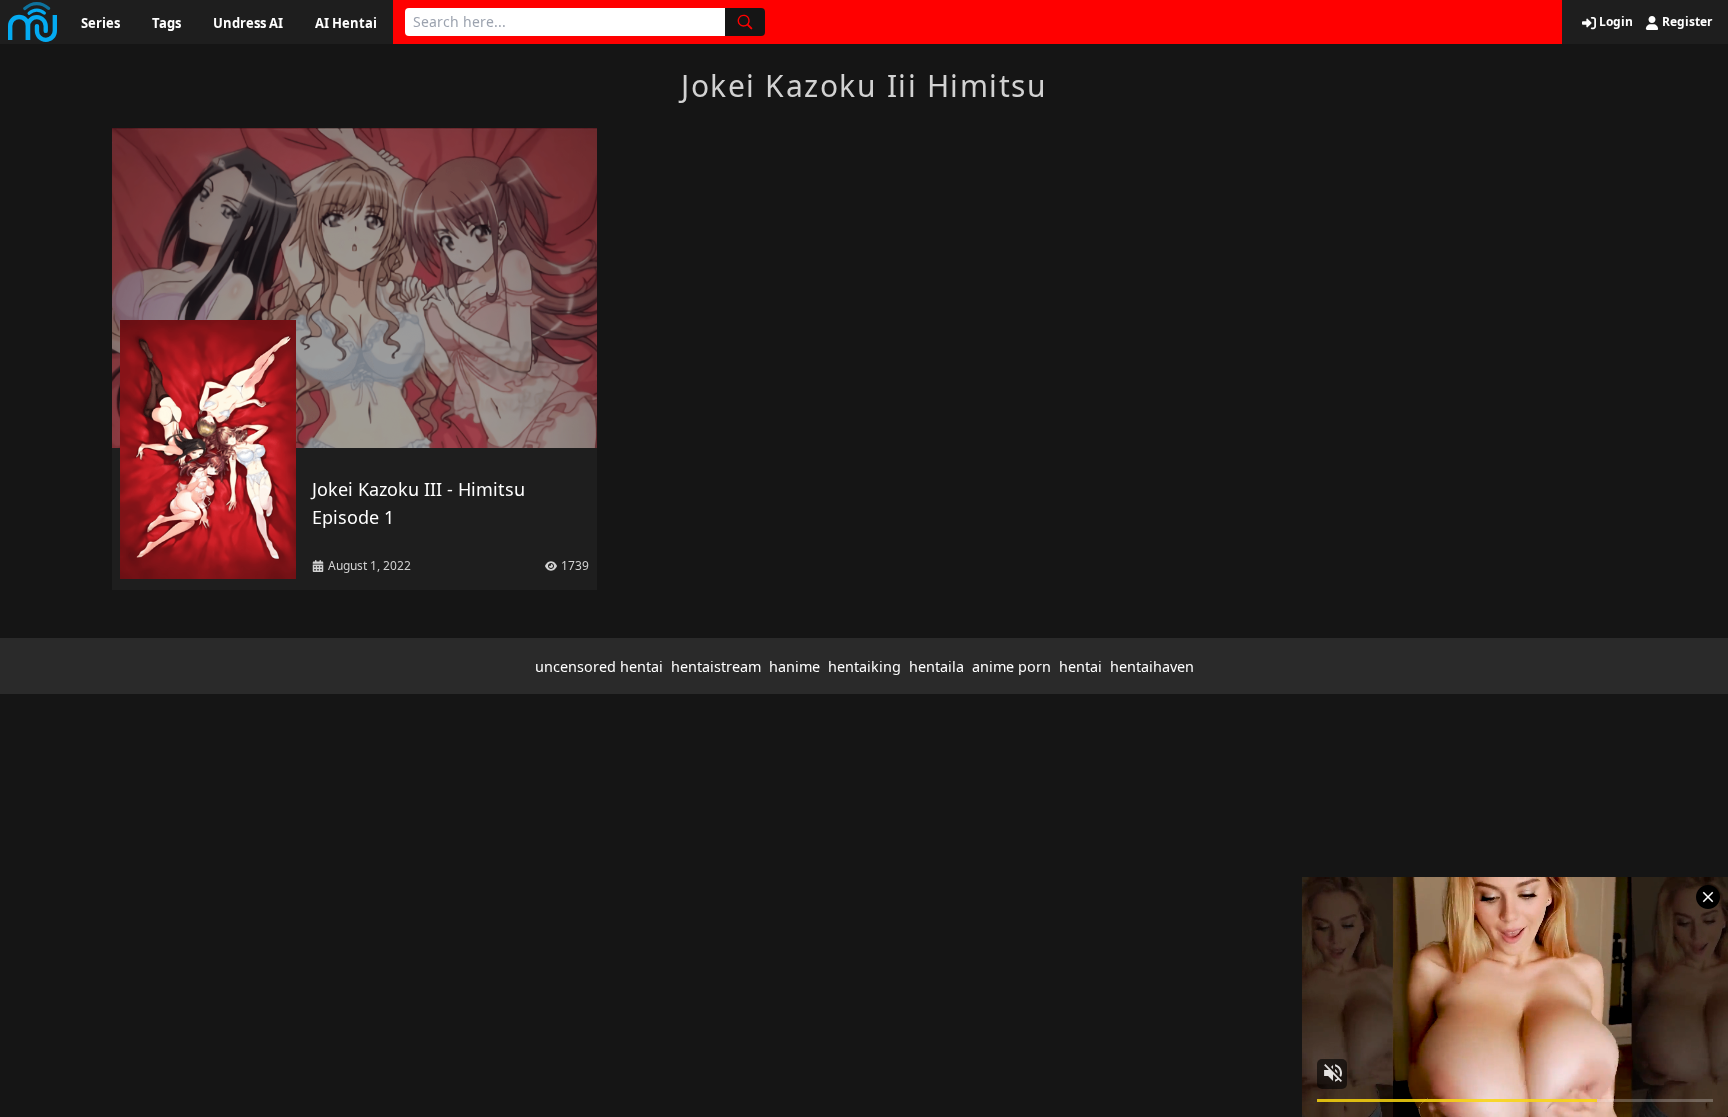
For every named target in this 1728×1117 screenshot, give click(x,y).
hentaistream (716, 666)
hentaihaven (1152, 666)
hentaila (936, 666)
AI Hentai (346, 23)
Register (1685, 22)
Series (100, 23)
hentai (1080, 666)
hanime (794, 666)
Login (1614, 22)
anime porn (1011, 666)
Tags (166, 23)
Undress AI (248, 23)
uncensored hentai (599, 666)
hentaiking (864, 666)
